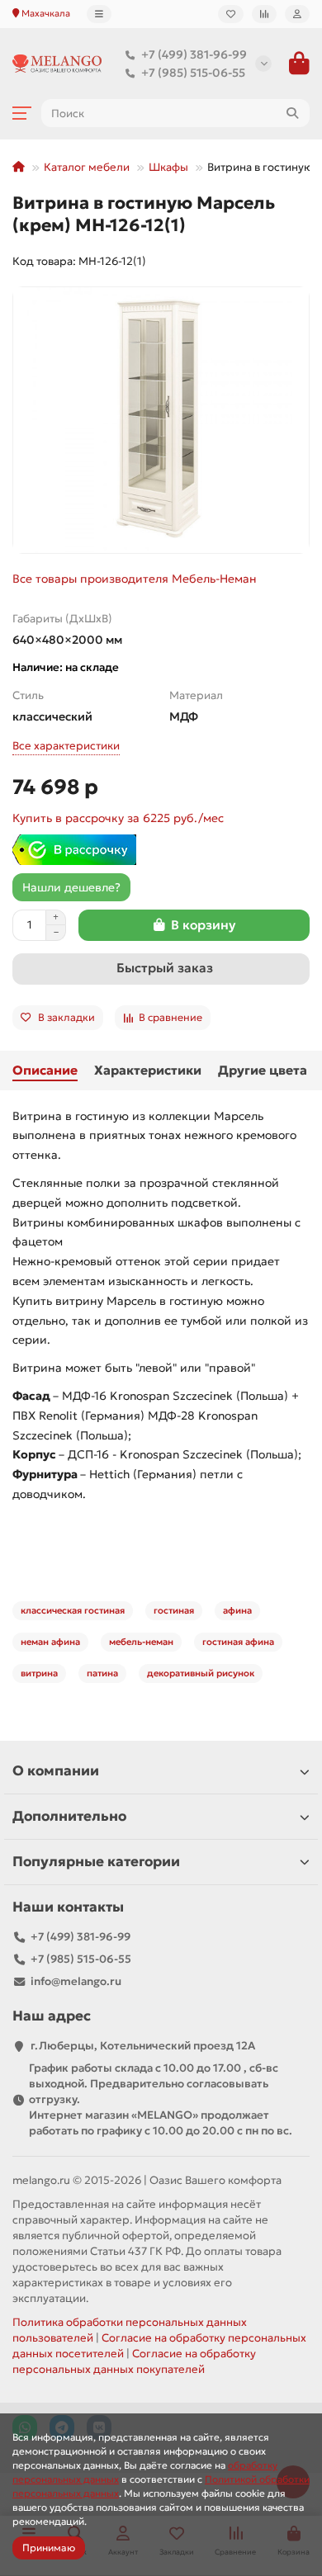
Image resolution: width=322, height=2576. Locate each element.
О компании (56, 1771)
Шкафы (168, 167)
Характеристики (148, 1070)
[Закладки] (231, 14)
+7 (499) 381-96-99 (194, 54)
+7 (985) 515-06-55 (193, 73)
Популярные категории (96, 1862)
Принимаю (49, 2548)
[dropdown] (99, 14)
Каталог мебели (87, 167)
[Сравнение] (264, 14)
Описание (45, 1070)
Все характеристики (66, 746)
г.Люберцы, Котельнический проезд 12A (143, 2046)
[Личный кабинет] (297, 14)
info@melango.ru (76, 1981)
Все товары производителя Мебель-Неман (135, 579)
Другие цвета (263, 1070)
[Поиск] (292, 113)
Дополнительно (69, 1816)
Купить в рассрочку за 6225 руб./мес (118, 818)
